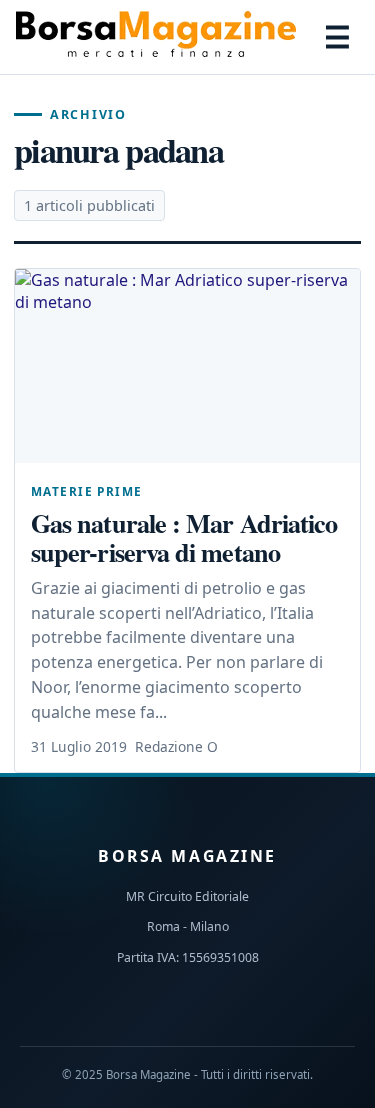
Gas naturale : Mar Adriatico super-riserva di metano (184, 537)
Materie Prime (86, 491)
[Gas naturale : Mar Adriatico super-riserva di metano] (187, 366)
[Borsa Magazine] (156, 37)
